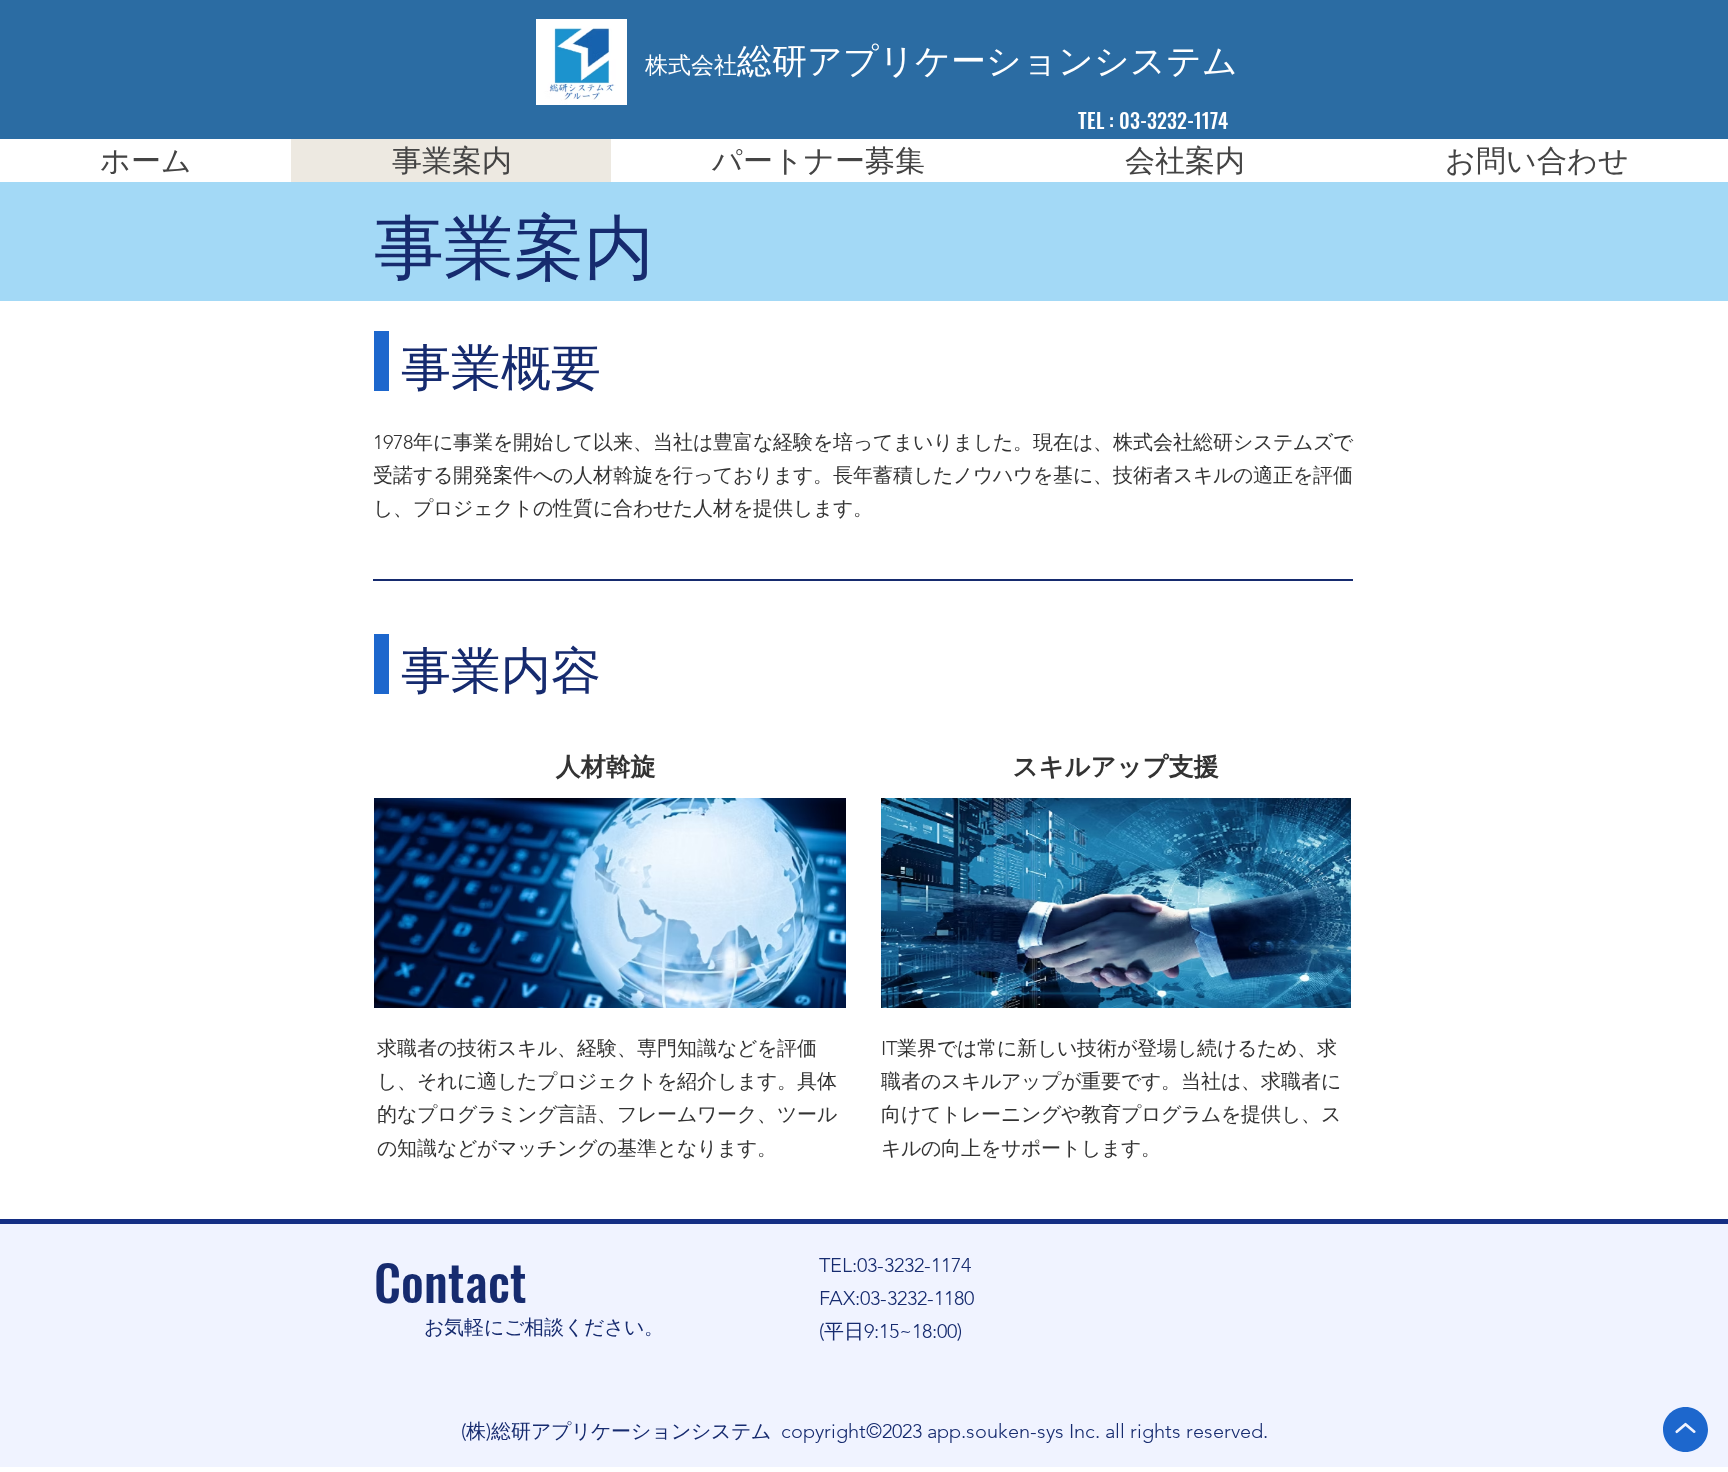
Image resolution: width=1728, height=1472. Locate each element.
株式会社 (691, 65)
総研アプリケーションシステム (987, 61)
